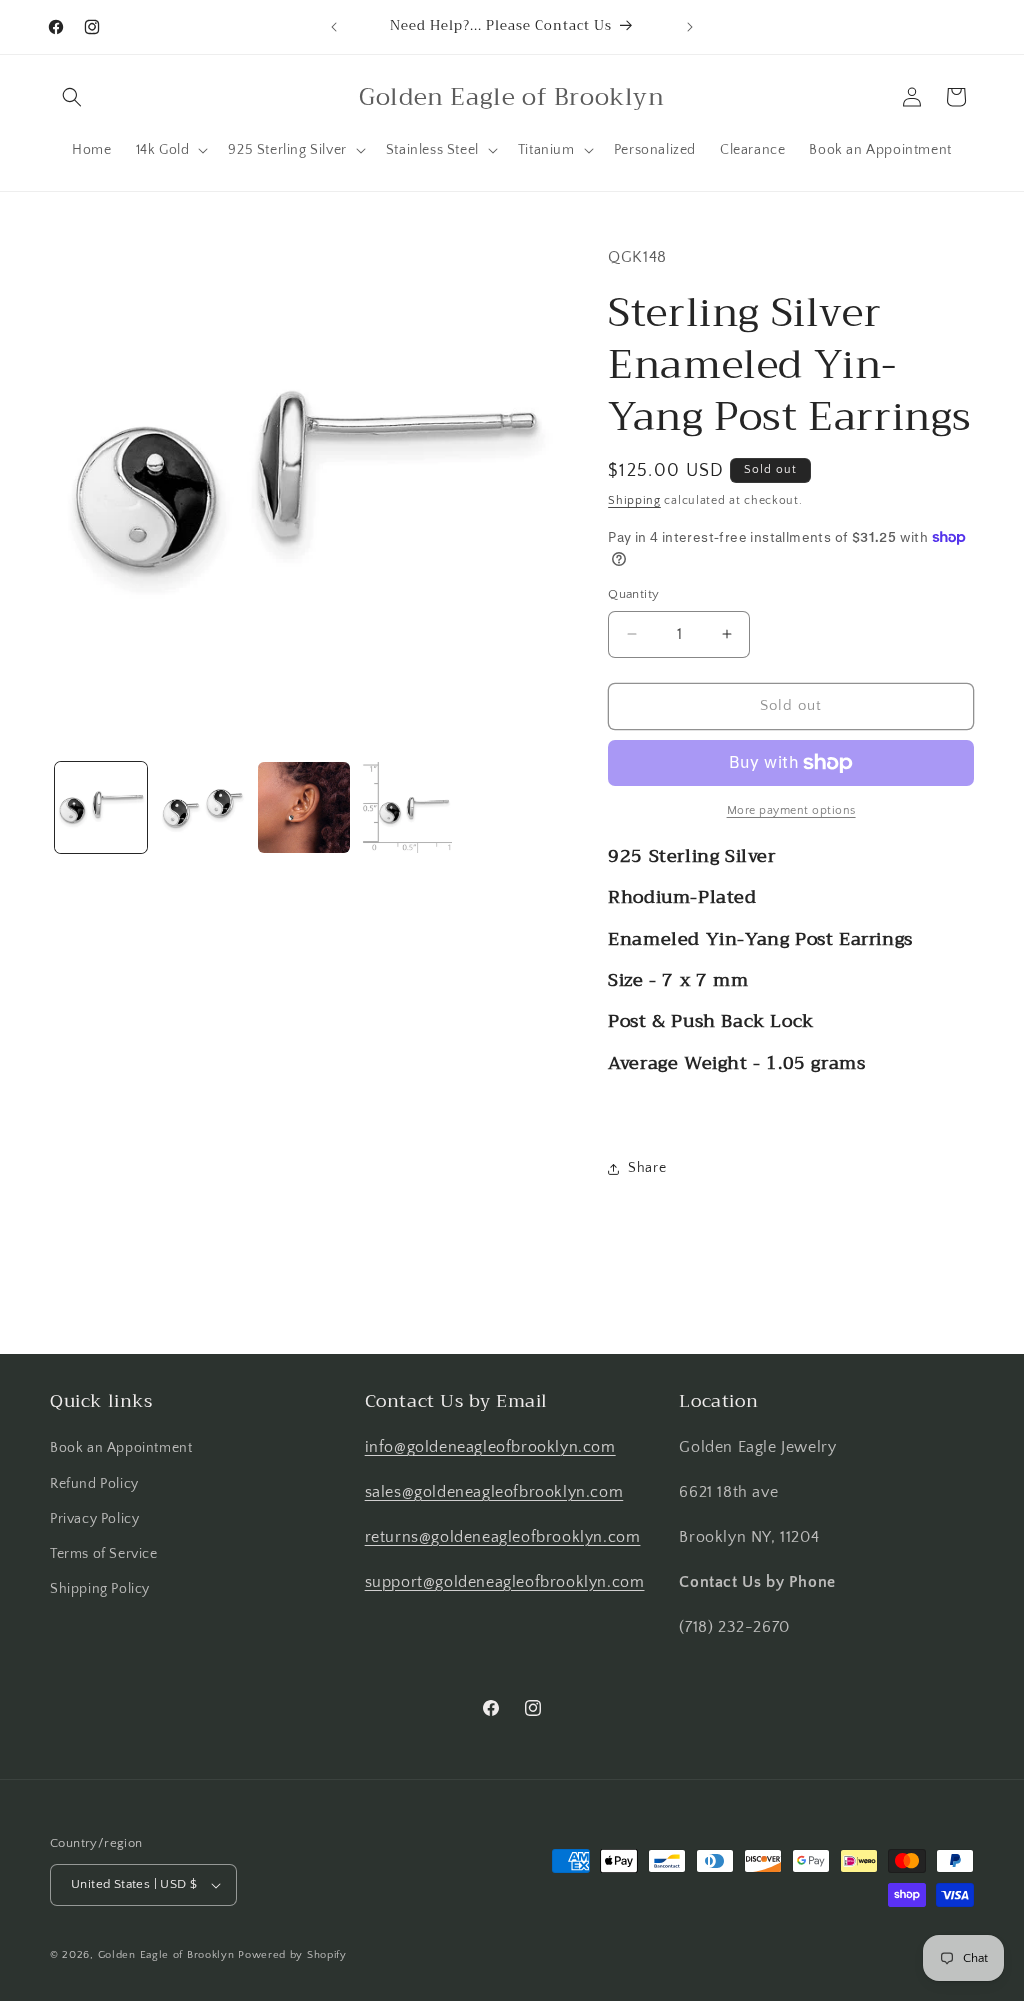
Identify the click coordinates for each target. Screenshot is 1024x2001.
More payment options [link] (791, 810)
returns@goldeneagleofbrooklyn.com (503, 1537)
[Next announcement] (690, 27)
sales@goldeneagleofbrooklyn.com (494, 1492)
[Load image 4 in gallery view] (406, 808)
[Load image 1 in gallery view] (101, 808)
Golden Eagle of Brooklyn (166, 1955)
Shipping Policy (100, 1589)
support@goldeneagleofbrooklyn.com (505, 1582)
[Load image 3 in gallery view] (304, 808)
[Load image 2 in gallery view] (203, 808)
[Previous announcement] (334, 27)
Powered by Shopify (292, 1955)
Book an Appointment (121, 1448)
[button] (72, 97)
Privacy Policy (94, 1519)
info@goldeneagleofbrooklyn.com (490, 1447)
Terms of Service (104, 1554)
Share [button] (647, 1168)
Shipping (634, 500)
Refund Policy (94, 1484)
